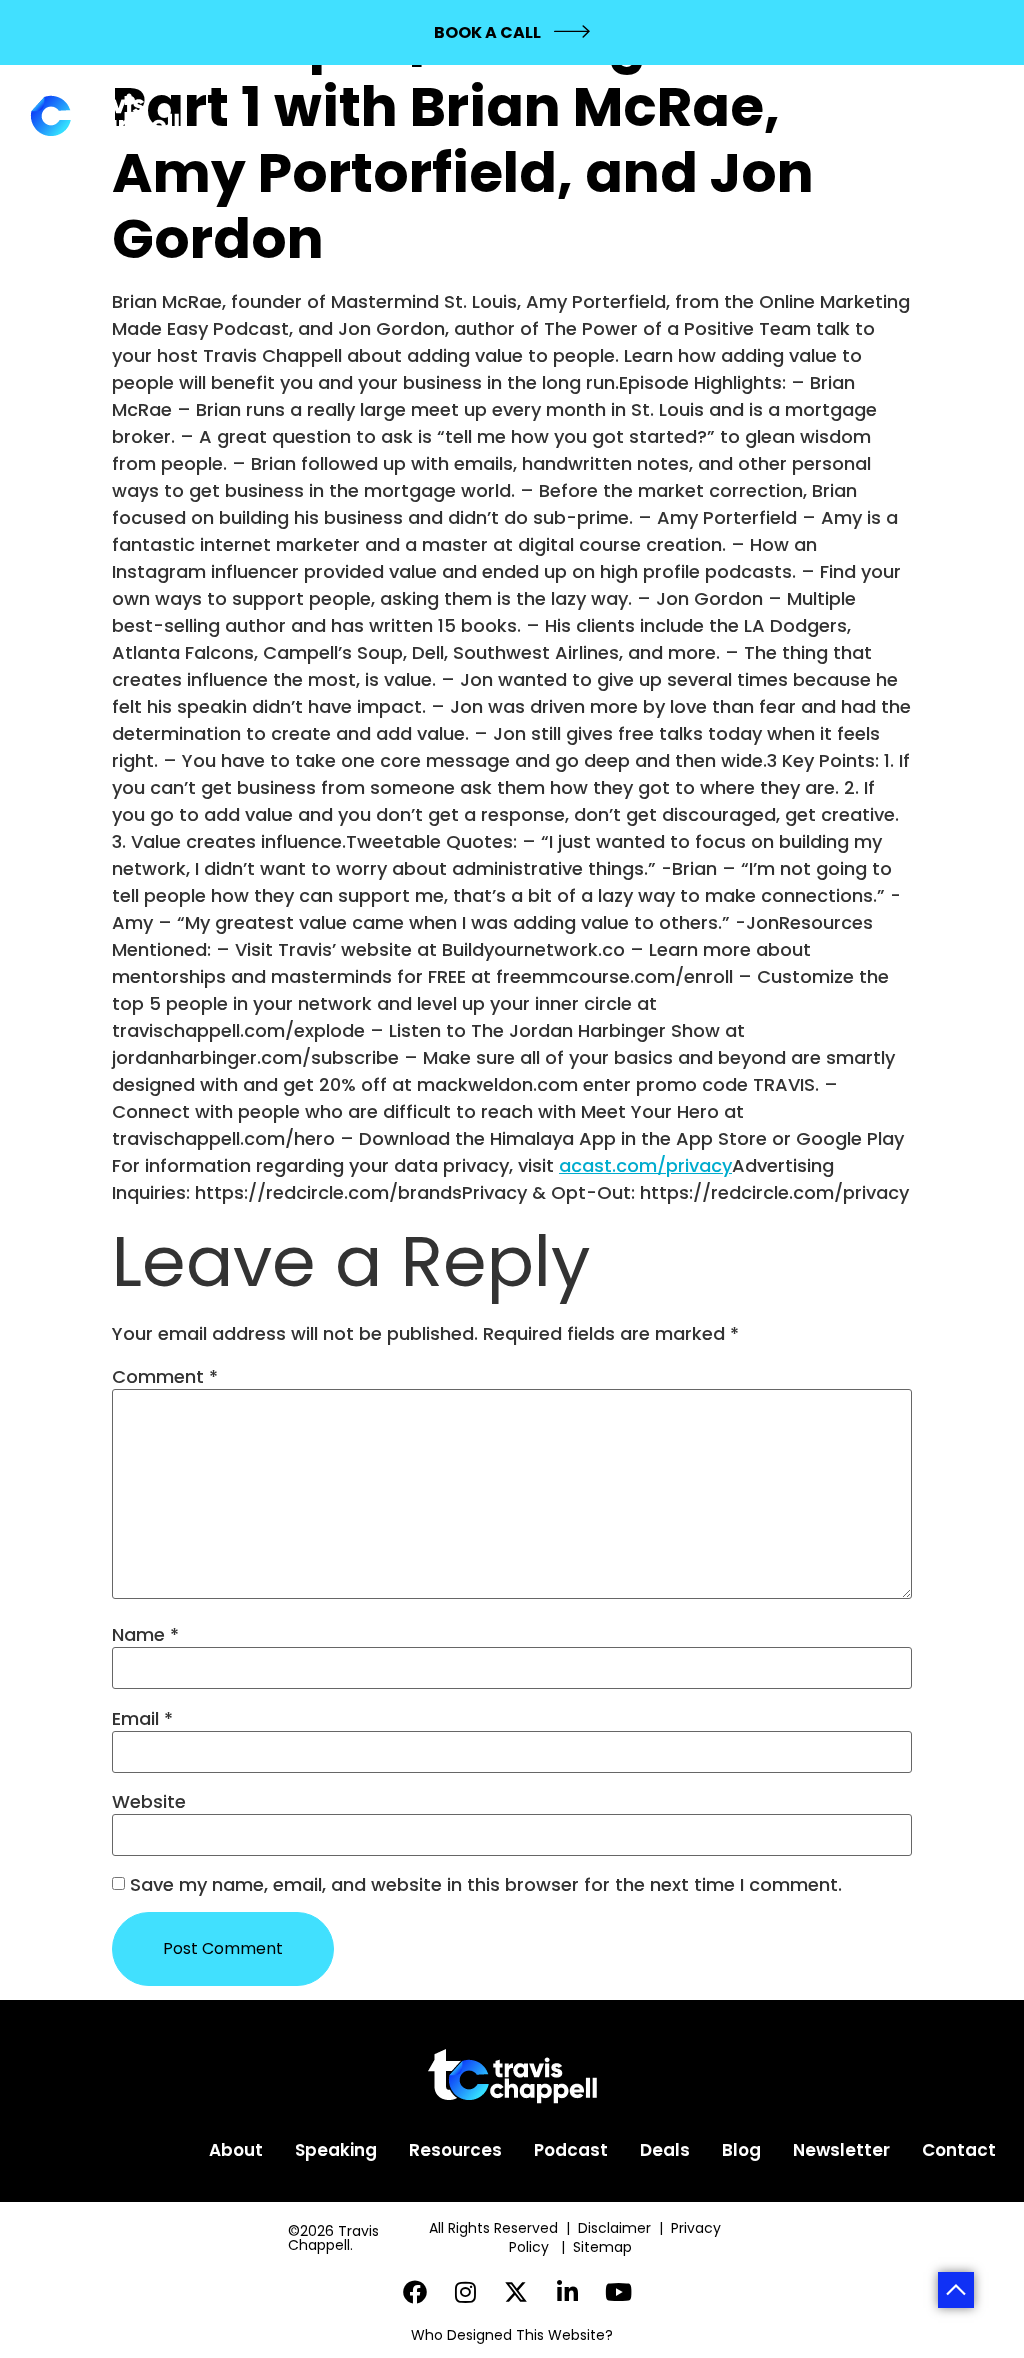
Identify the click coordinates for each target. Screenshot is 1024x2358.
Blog (741, 2150)
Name (145, 1635)
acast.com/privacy (645, 1165)
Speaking (336, 2150)
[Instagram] (465, 2291)
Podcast (571, 2150)
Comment (165, 1377)
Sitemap (604, 2247)
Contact (959, 2150)
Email (142, 1719)
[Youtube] (618, 2291)
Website (149, 1802)
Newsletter (841, 2150)
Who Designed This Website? (512, 2335)
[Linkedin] (567, 2291)
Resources (455, 2150)
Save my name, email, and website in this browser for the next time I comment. (486, 1885)
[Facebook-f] (415, 2291)
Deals (665, 2150)
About (236, 2150)
